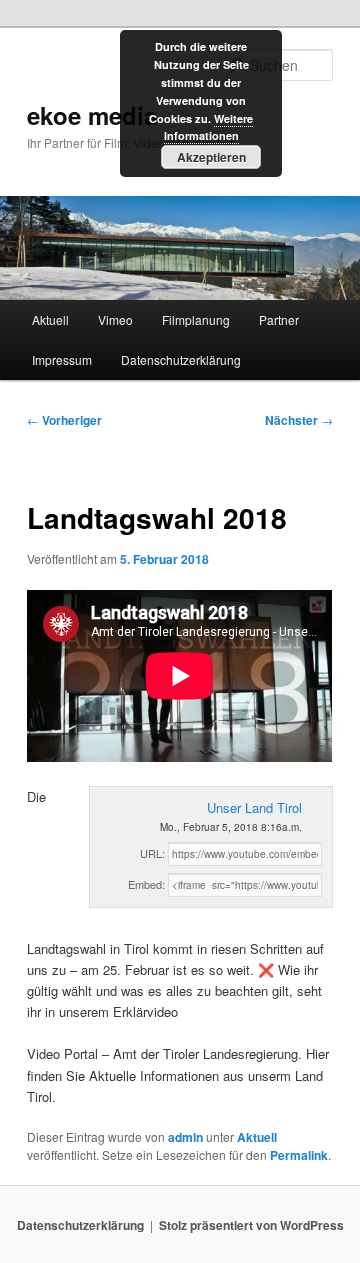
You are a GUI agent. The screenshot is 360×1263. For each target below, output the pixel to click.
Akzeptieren (211, 157)
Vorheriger (64, 420)
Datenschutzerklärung (181, 359)
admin (185, 1137)
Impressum (62, 359)
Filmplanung (196, 319)
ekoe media (92, 115)
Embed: (146, 884)
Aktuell (50, 319)
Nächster (299, 420)
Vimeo (115, 319)
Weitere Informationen (209, 127)
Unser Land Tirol (254, 807)
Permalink (299, 1155)
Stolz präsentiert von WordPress (251, 1225)
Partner (279, 319)
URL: (152, 853)
